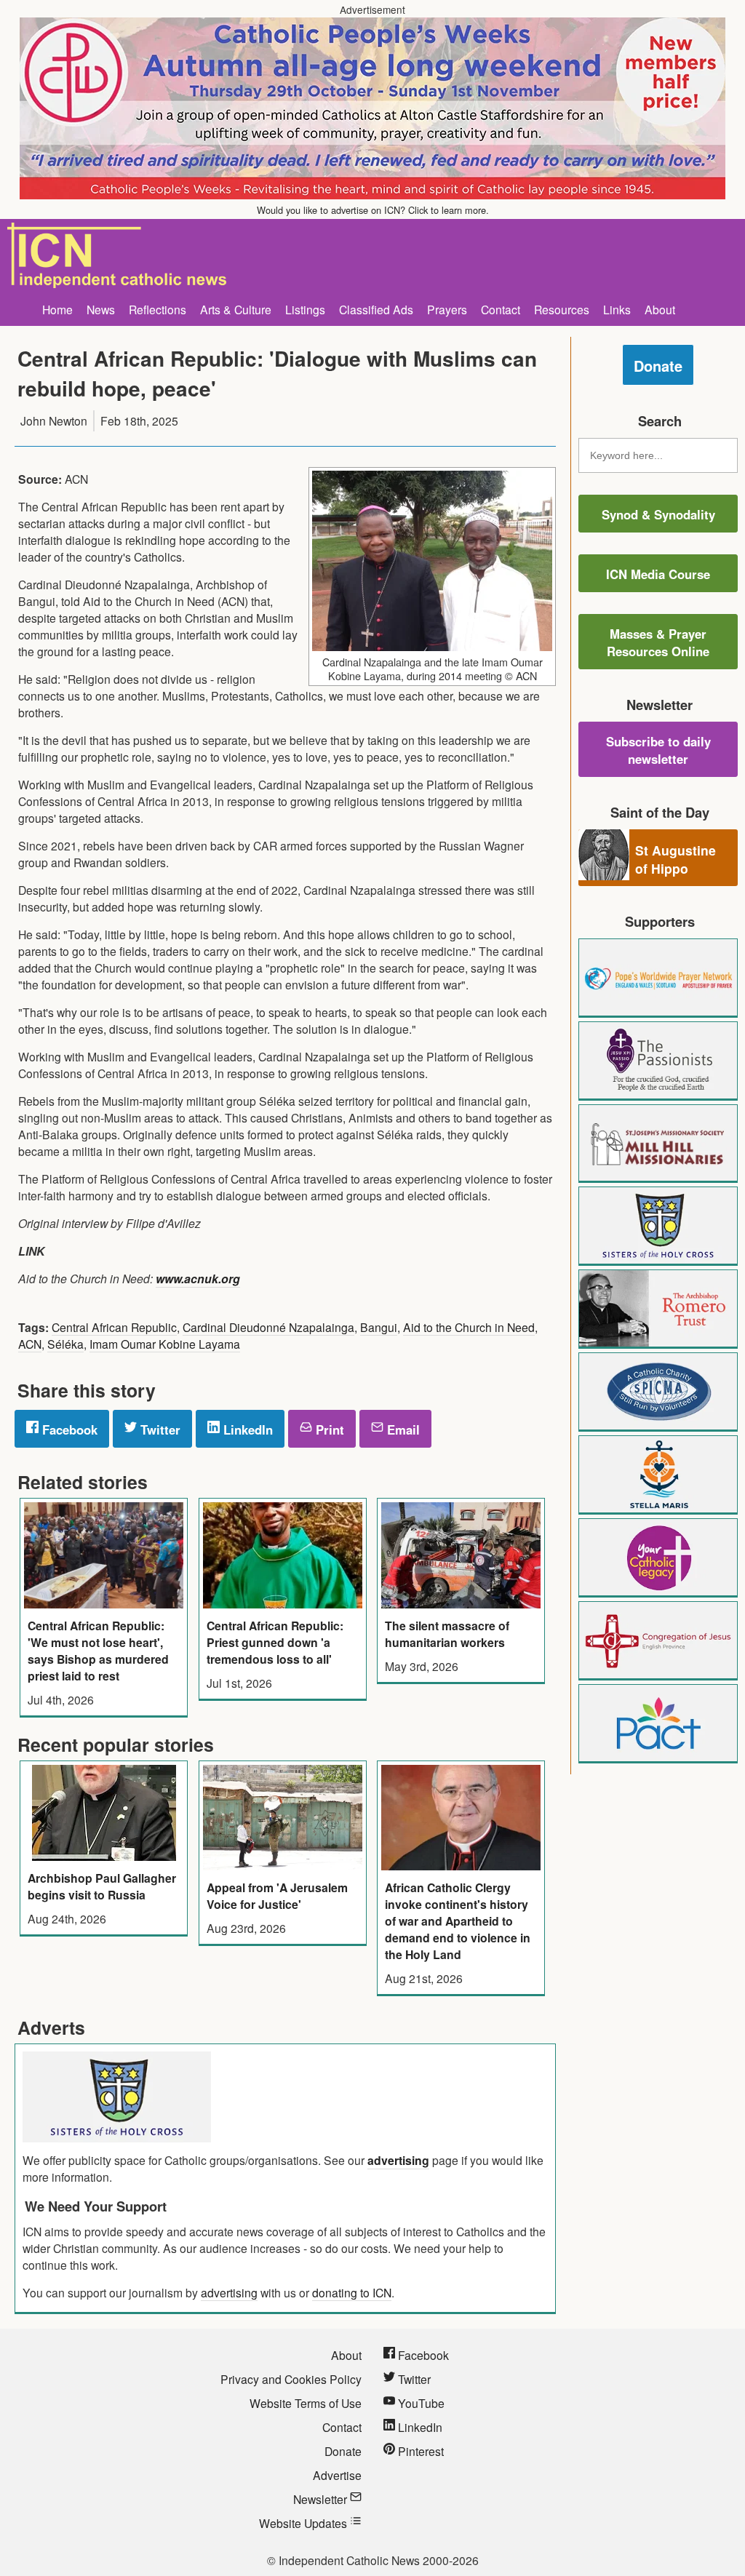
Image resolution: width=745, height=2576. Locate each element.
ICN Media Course (658, 574)
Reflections (158, 309)
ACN (30, 1344)
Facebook (68, 1429)
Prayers (447, 309)
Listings (305, 309)
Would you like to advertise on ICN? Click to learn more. (373, 210)
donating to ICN (352, 2292)
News (101, 309)
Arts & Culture (236, 309)
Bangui (379, 1327)
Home (57, 309)
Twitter (159, 1429)
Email (402, 1429)
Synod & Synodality (658, 514)
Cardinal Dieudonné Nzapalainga (268, 1327)
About (660, 309)
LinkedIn (246, 1429)
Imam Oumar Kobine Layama (165, 1344)
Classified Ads (376, 309)
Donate (658, 366)
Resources (562, 309)
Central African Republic (114, 1327)
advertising (398, 2160)
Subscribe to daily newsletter (658, 750)
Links (617, 309)
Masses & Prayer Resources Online (658, 642)
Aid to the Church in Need (469, 1327)
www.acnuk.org (198, 1279)
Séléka (65, 1344)
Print (328, 1429)
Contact (501, 309)
